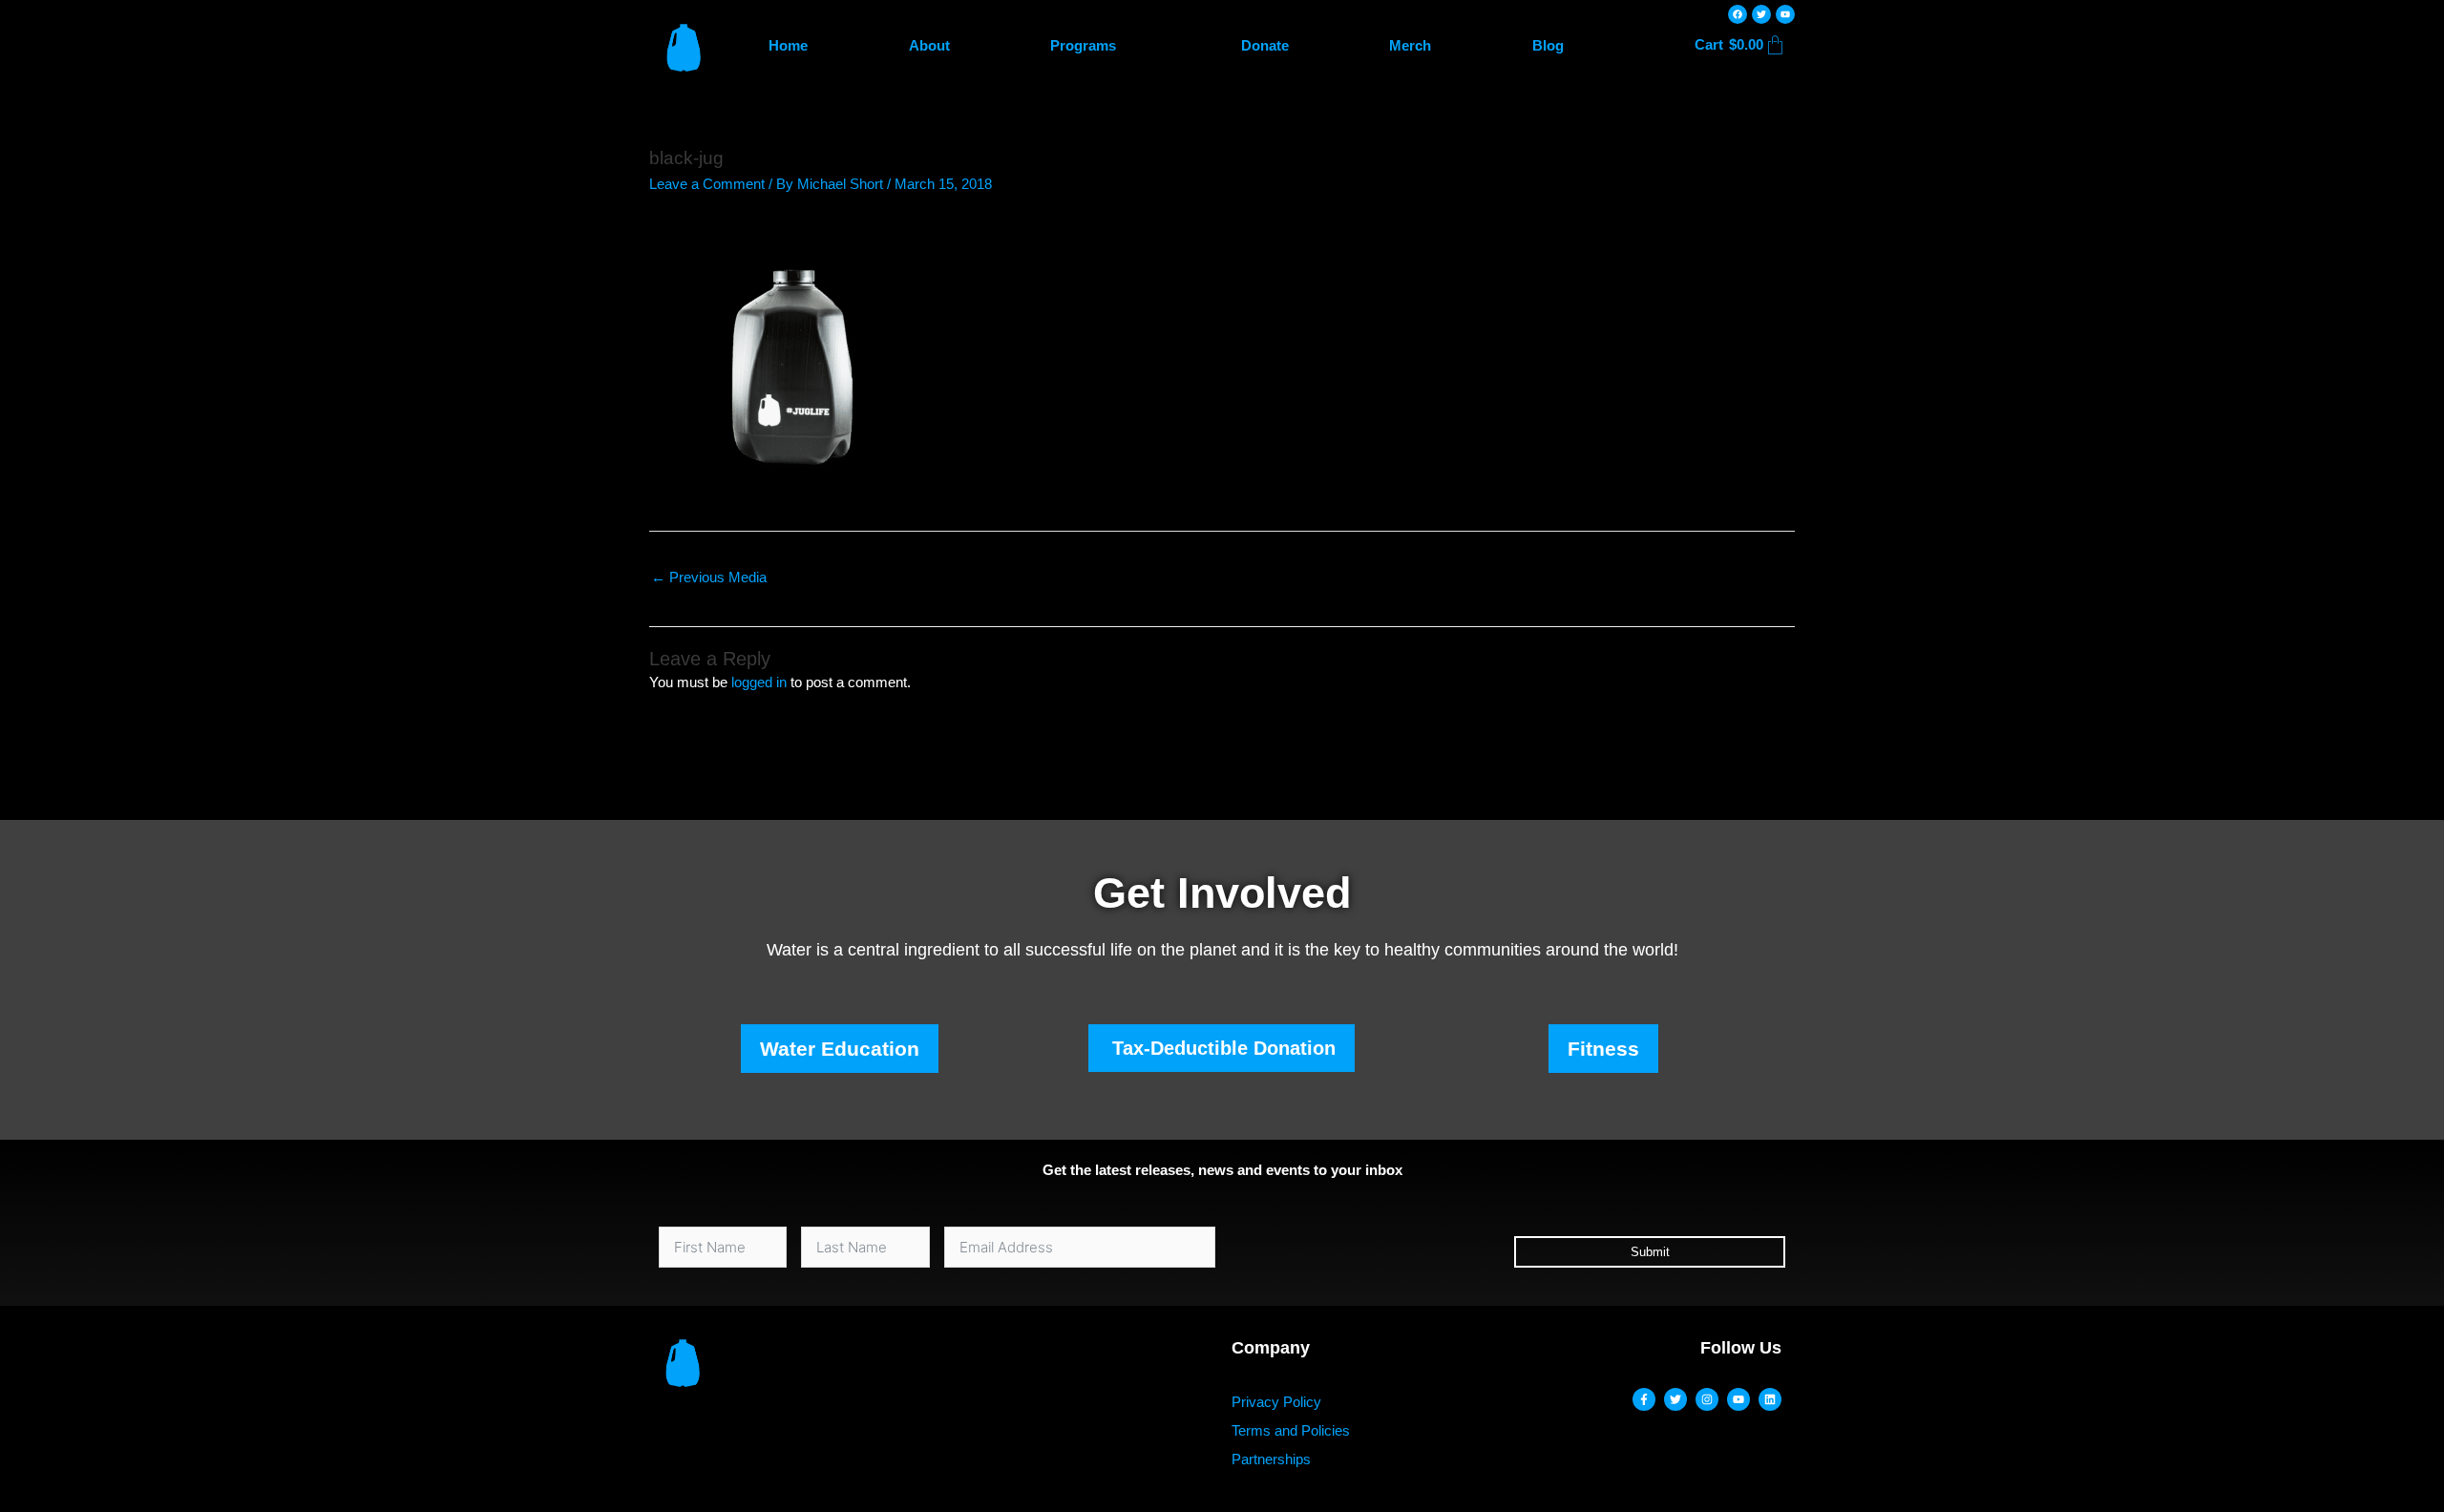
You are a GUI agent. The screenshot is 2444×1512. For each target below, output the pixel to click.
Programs (1083, 45)
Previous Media (709, 577)
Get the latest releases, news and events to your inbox (1222, 1170)
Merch (1410, 45)
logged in (759, 682)
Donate (1265, 45)
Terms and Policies (1291, 1430)
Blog (1548, 45)
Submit (1650, 1252)
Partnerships (1271, 1459)
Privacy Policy (1276, 1402)
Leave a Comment (707, 184)
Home (788, 45)
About (929, 45)
